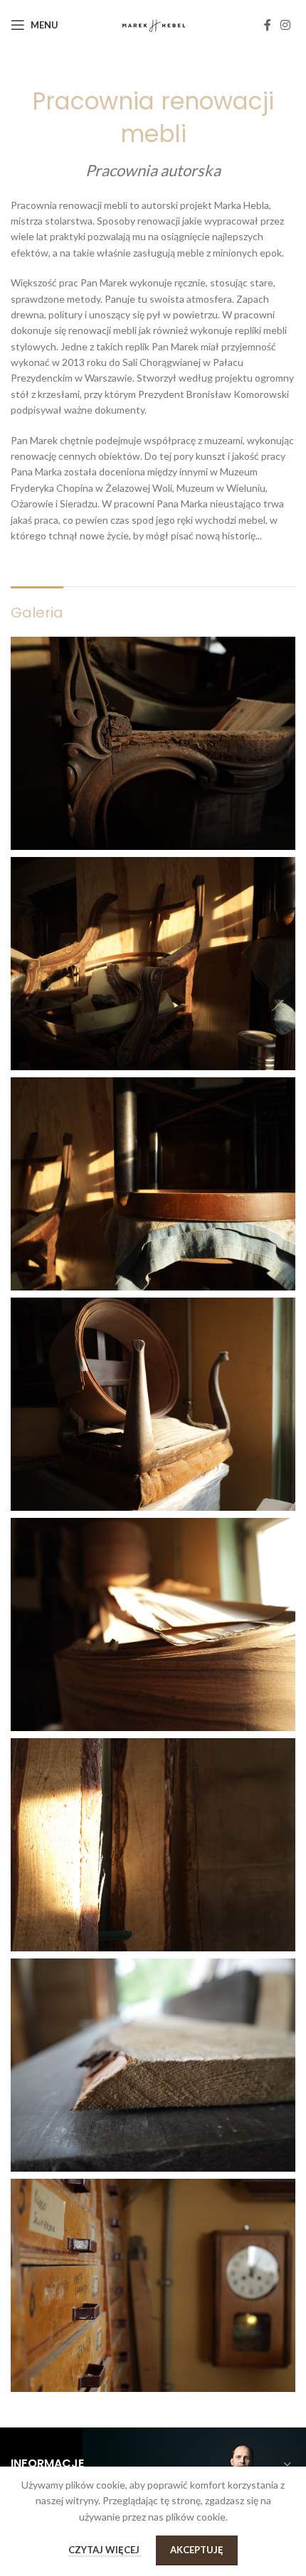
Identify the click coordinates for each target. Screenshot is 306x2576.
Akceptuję (197, 2550)
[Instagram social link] (286, 25)
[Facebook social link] (268, 25)
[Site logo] (153, 24)
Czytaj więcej (105, 2550)
